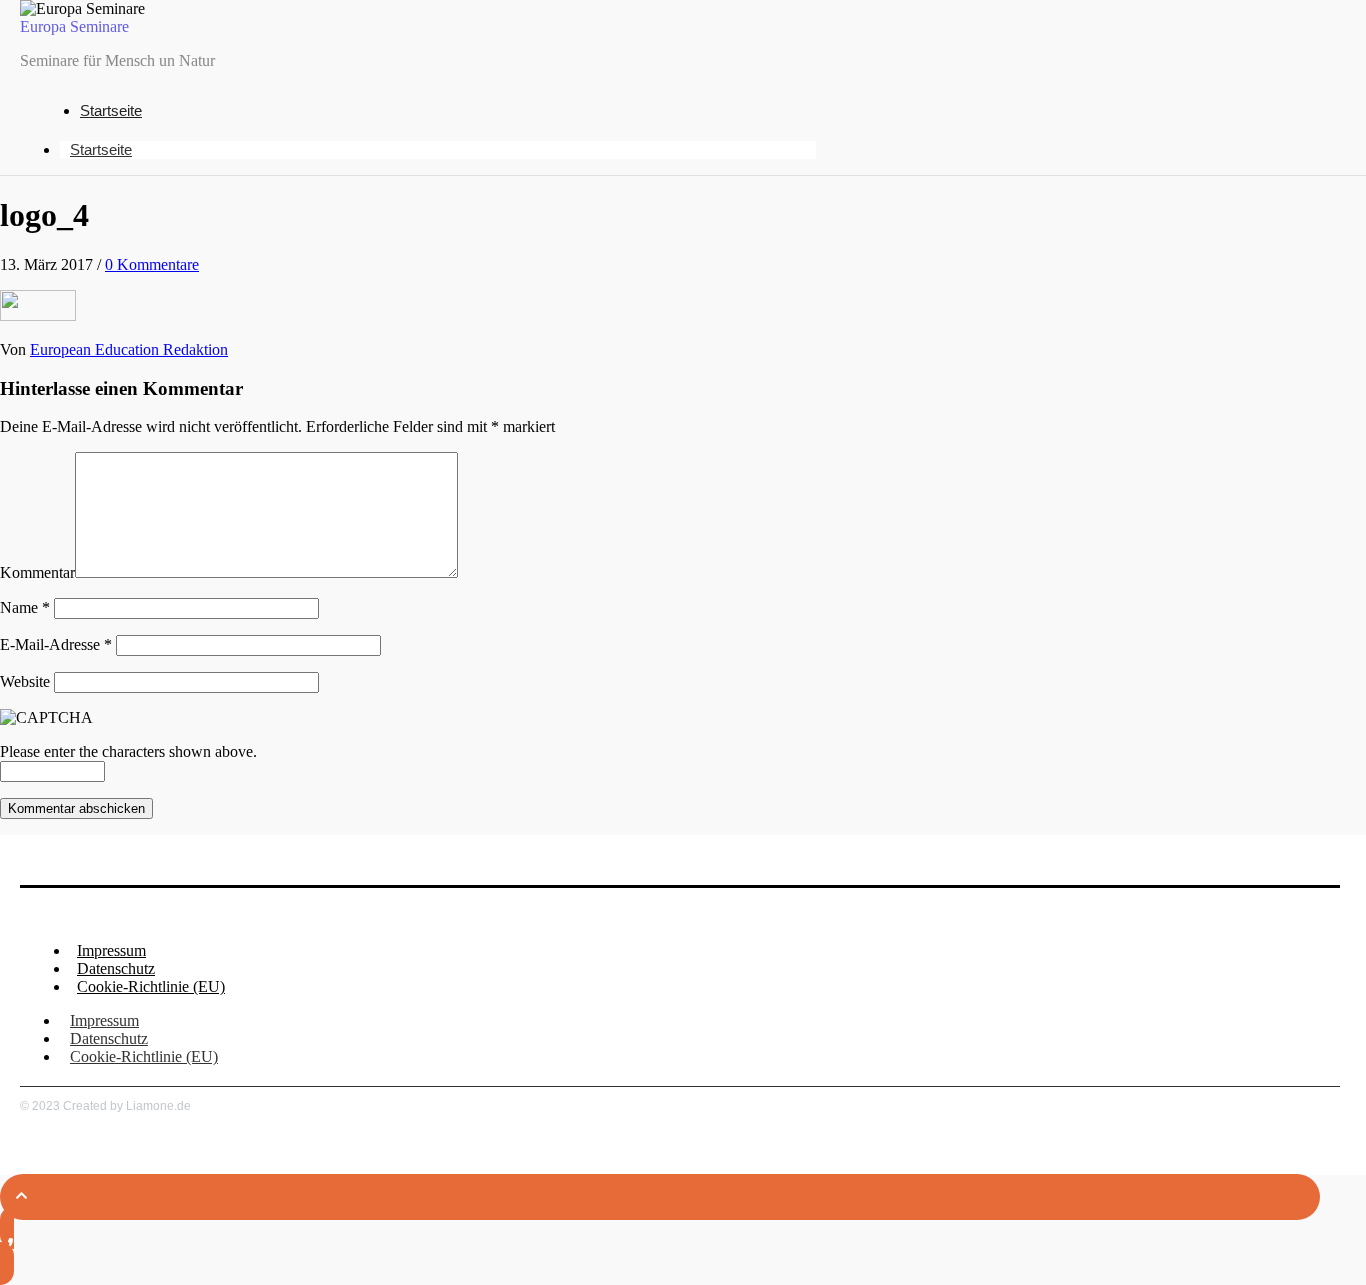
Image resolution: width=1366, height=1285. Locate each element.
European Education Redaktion (129, 349)
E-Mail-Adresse (56, 644)
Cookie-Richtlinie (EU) (151, 986)
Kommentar (37, 572)
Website (25, 681)
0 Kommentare (152, 264)
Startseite (111, 110)
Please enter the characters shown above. (128, 751)
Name (25, 607)
